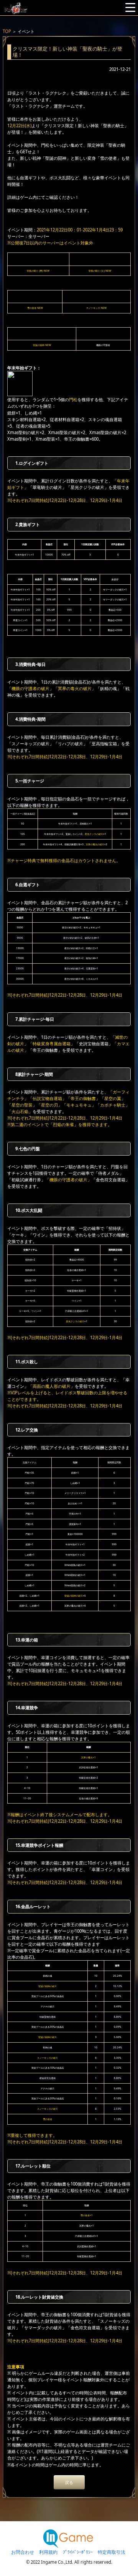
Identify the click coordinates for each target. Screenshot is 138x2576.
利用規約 (48, 2552)
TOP (7, 31)
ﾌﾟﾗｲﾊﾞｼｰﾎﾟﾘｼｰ (78, 2552)
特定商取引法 (112, 2552)
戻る (69, 2482)
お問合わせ (23, 2552)
